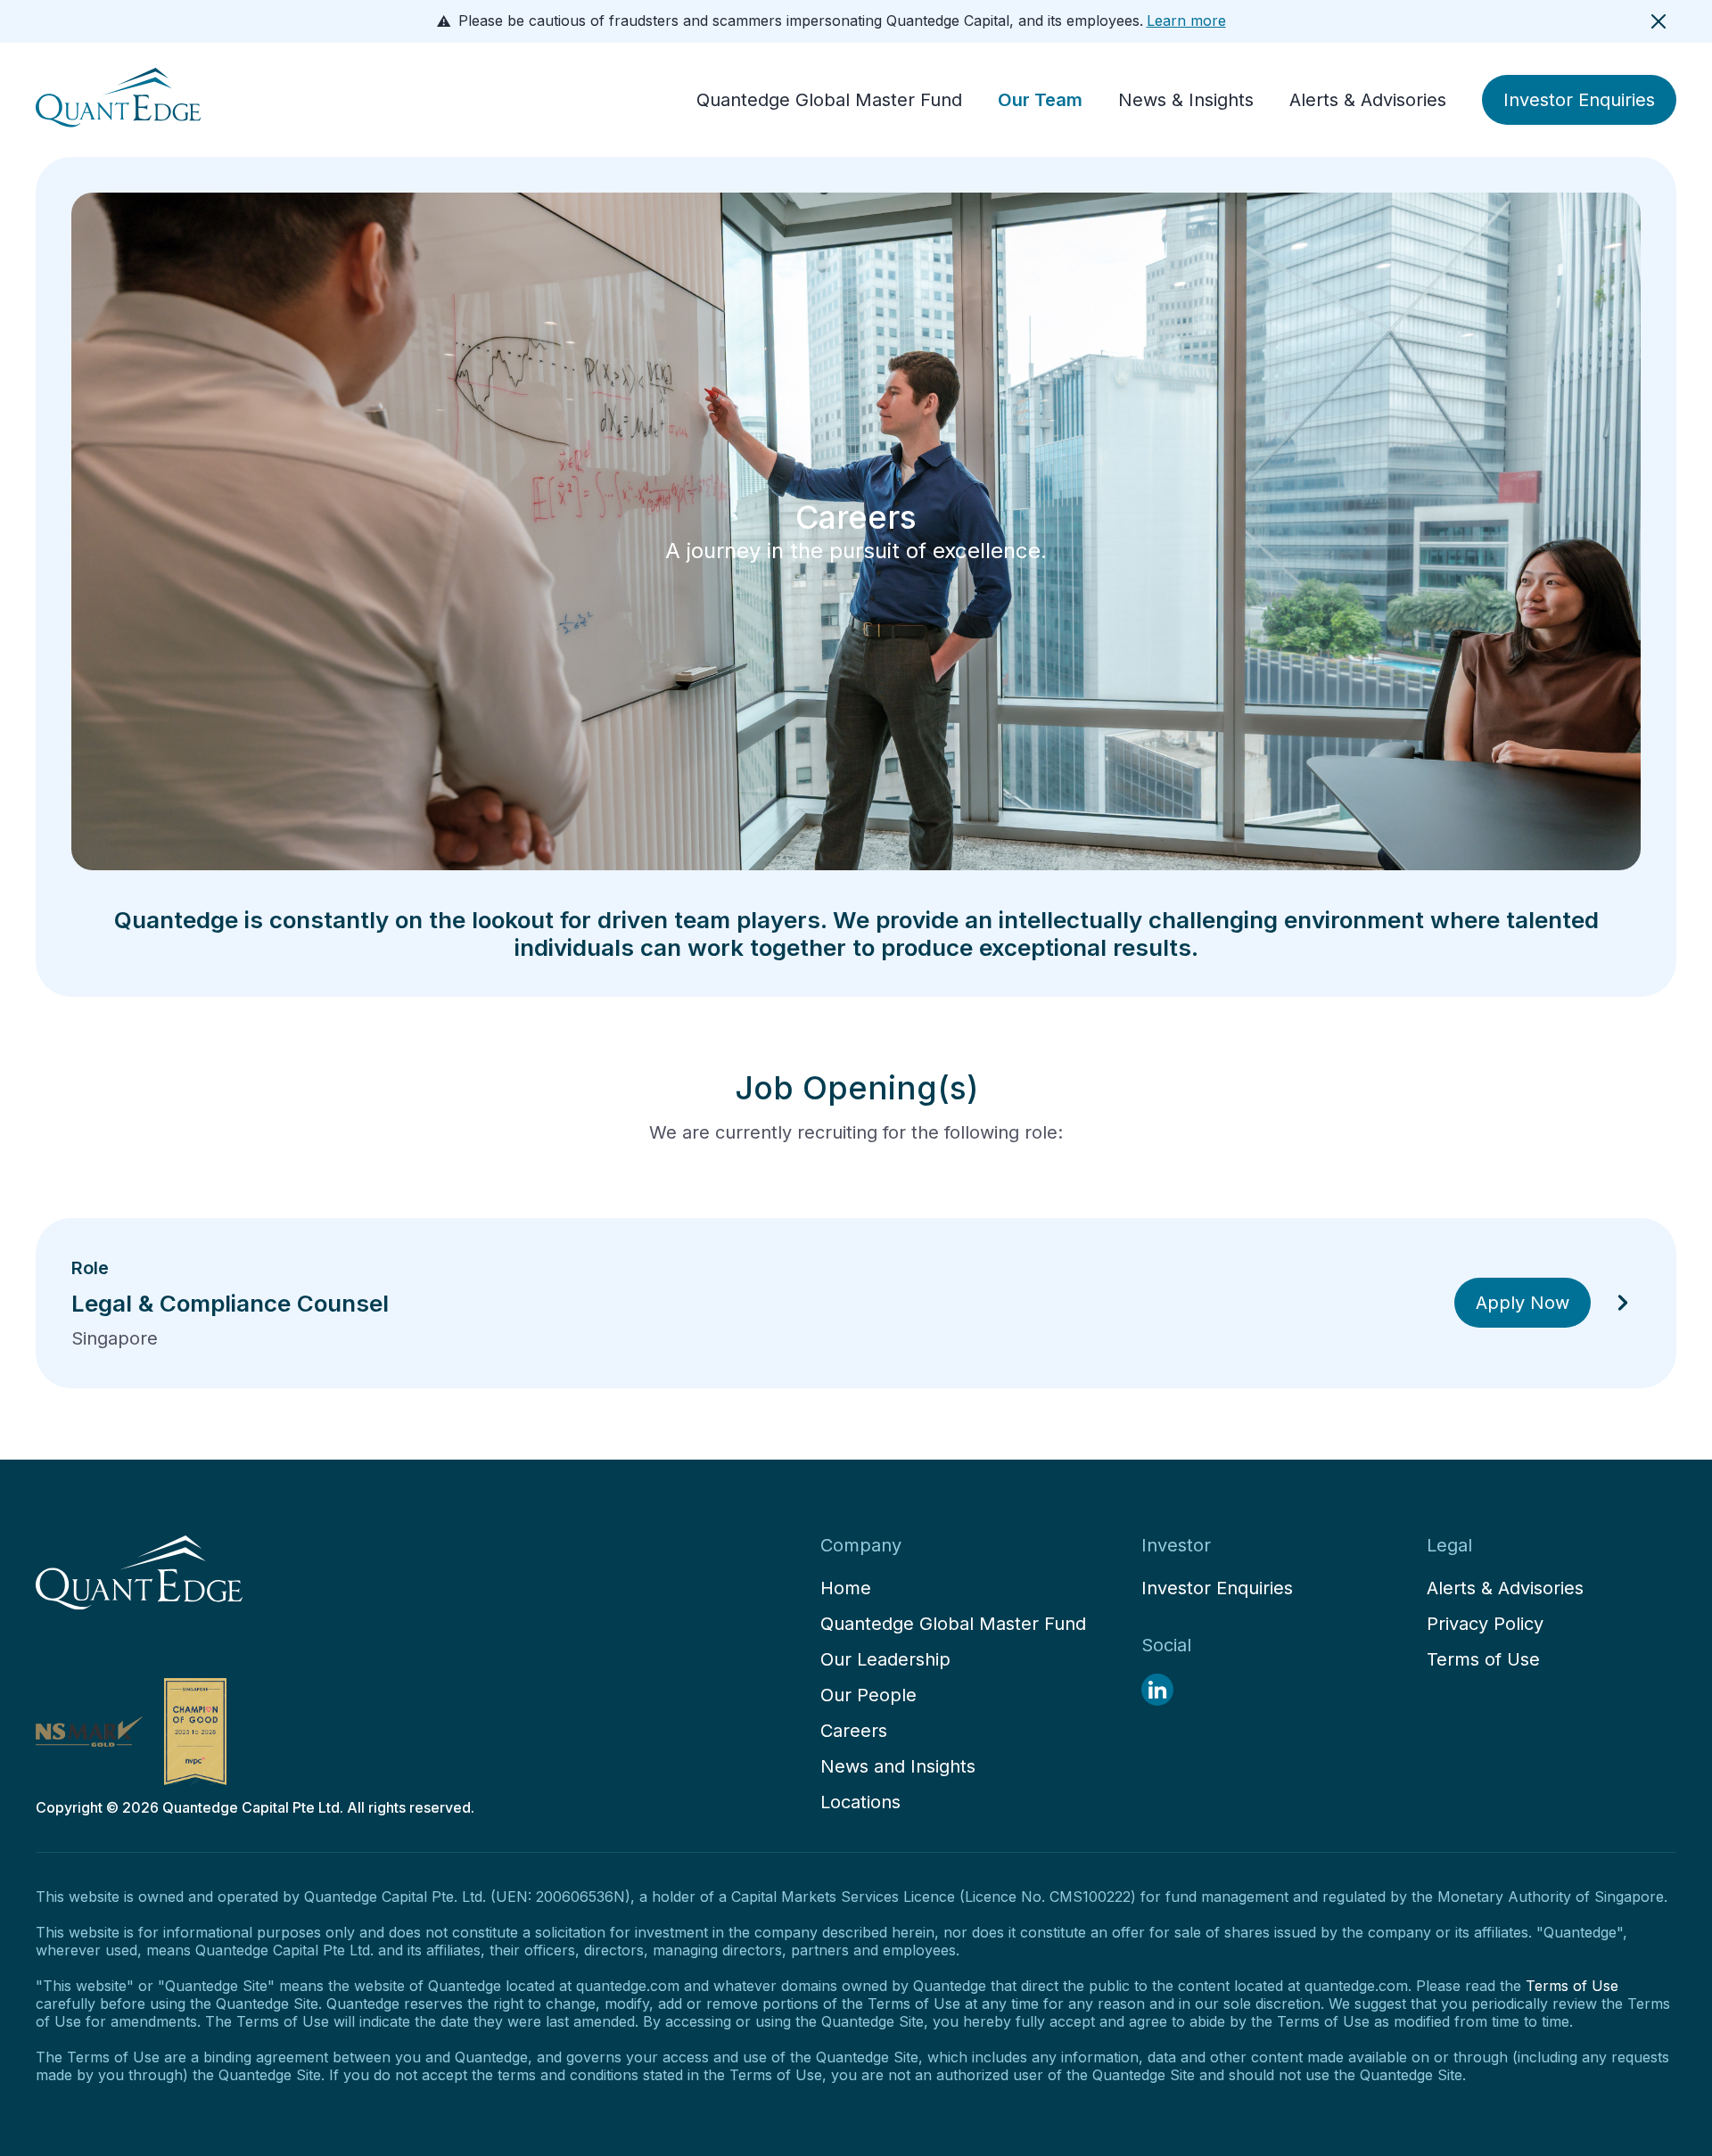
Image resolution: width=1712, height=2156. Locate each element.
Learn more (1186, 21)
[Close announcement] (1658, 21)
